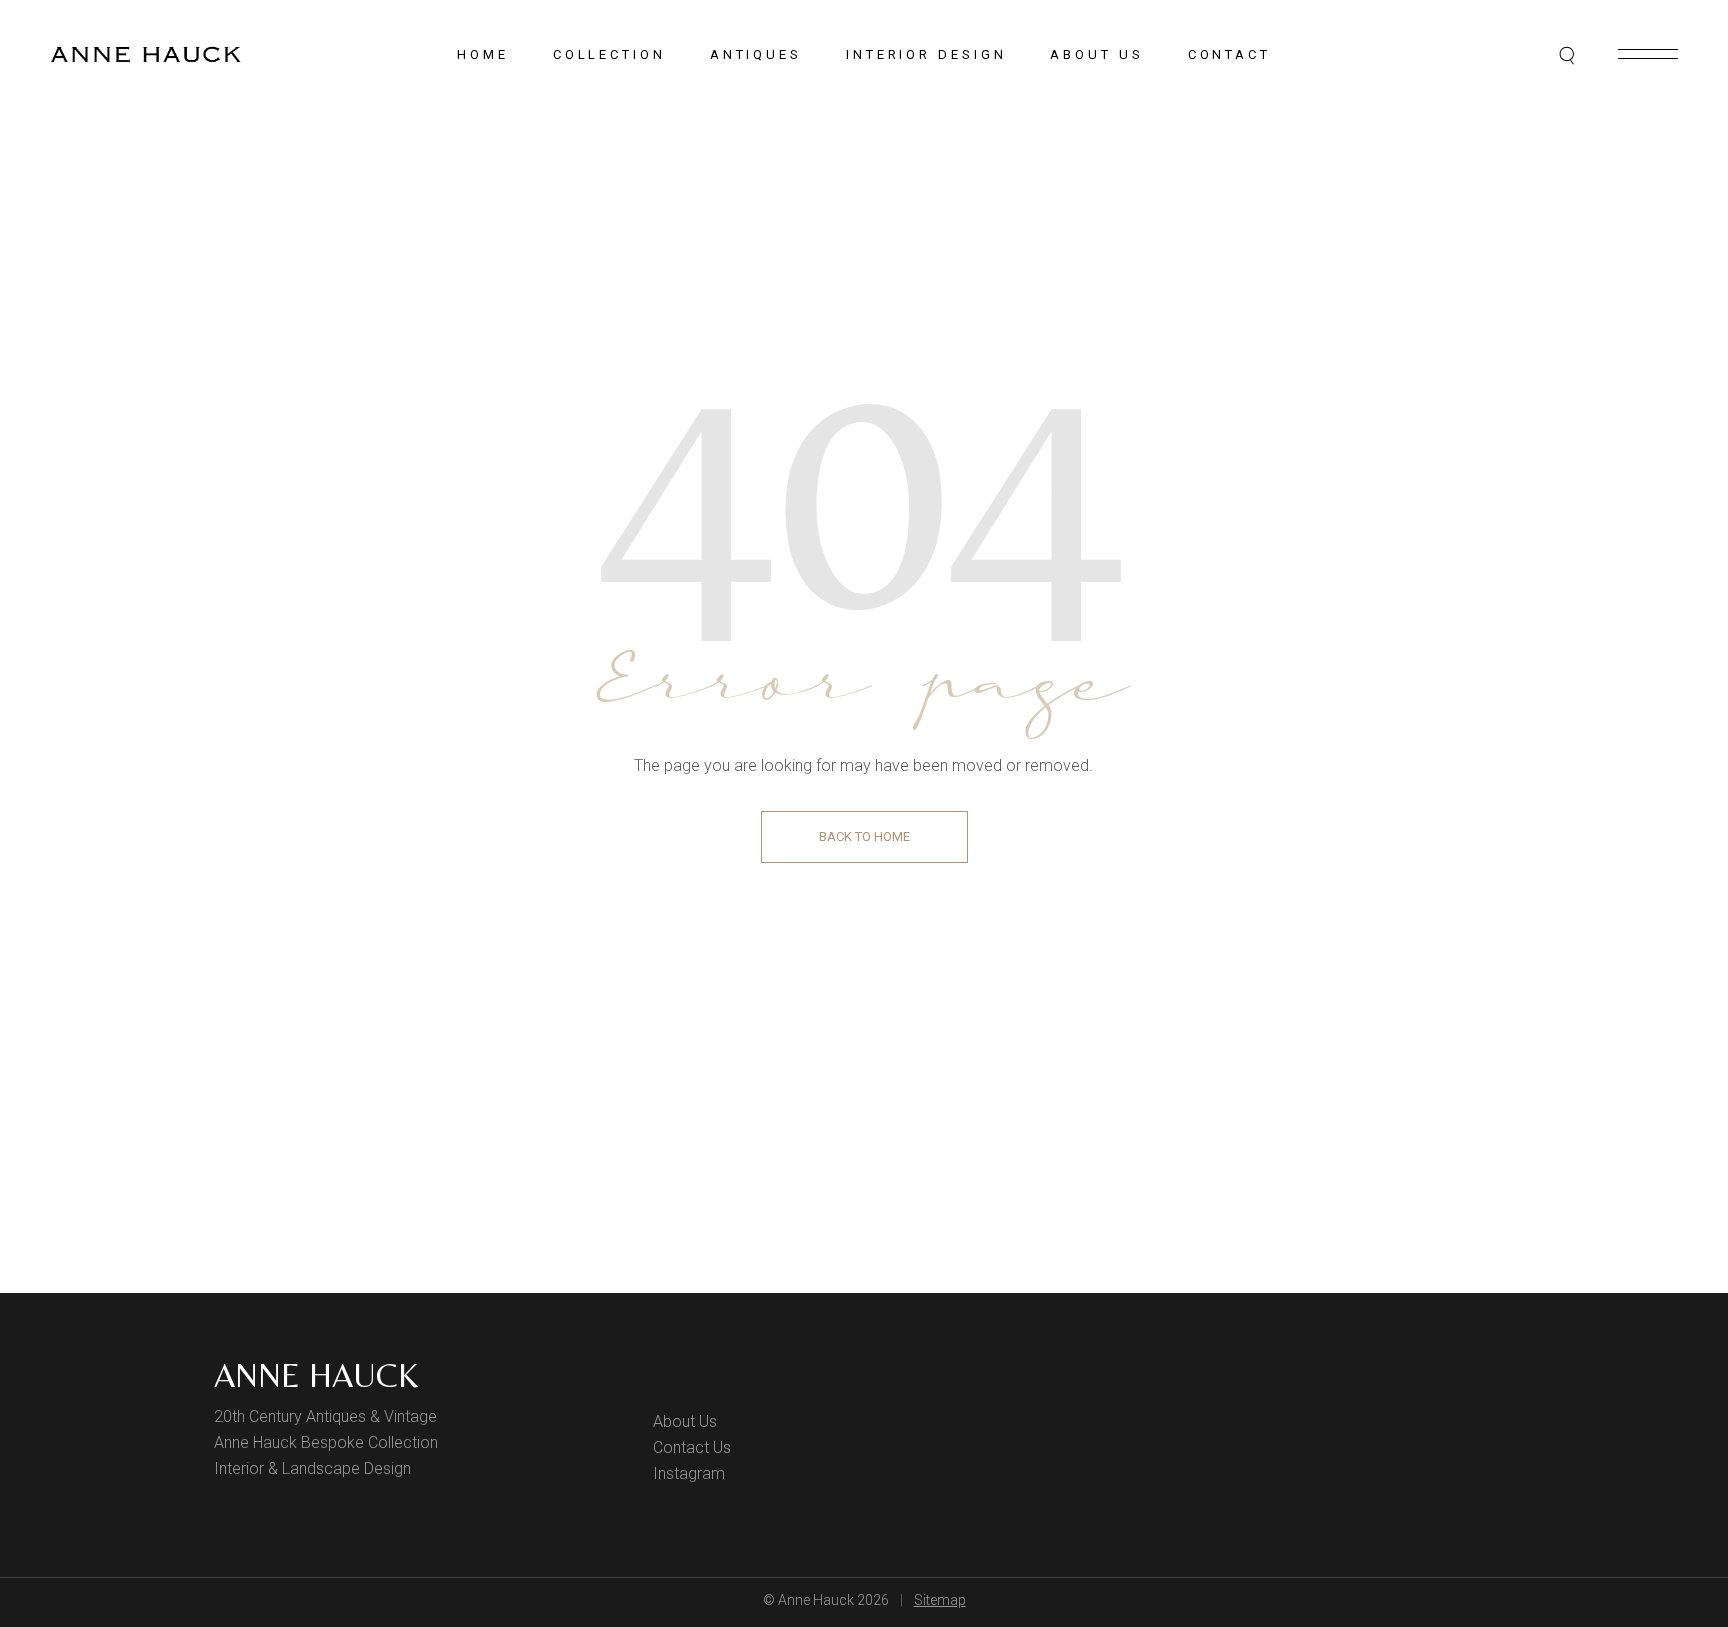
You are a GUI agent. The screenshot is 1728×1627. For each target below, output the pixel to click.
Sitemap (940, 1600)
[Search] (1568, 55)
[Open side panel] (1648, 54)
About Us (685, 1421)
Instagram (689, 1473)
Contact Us (692, 1447)
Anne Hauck (316, 1375)
